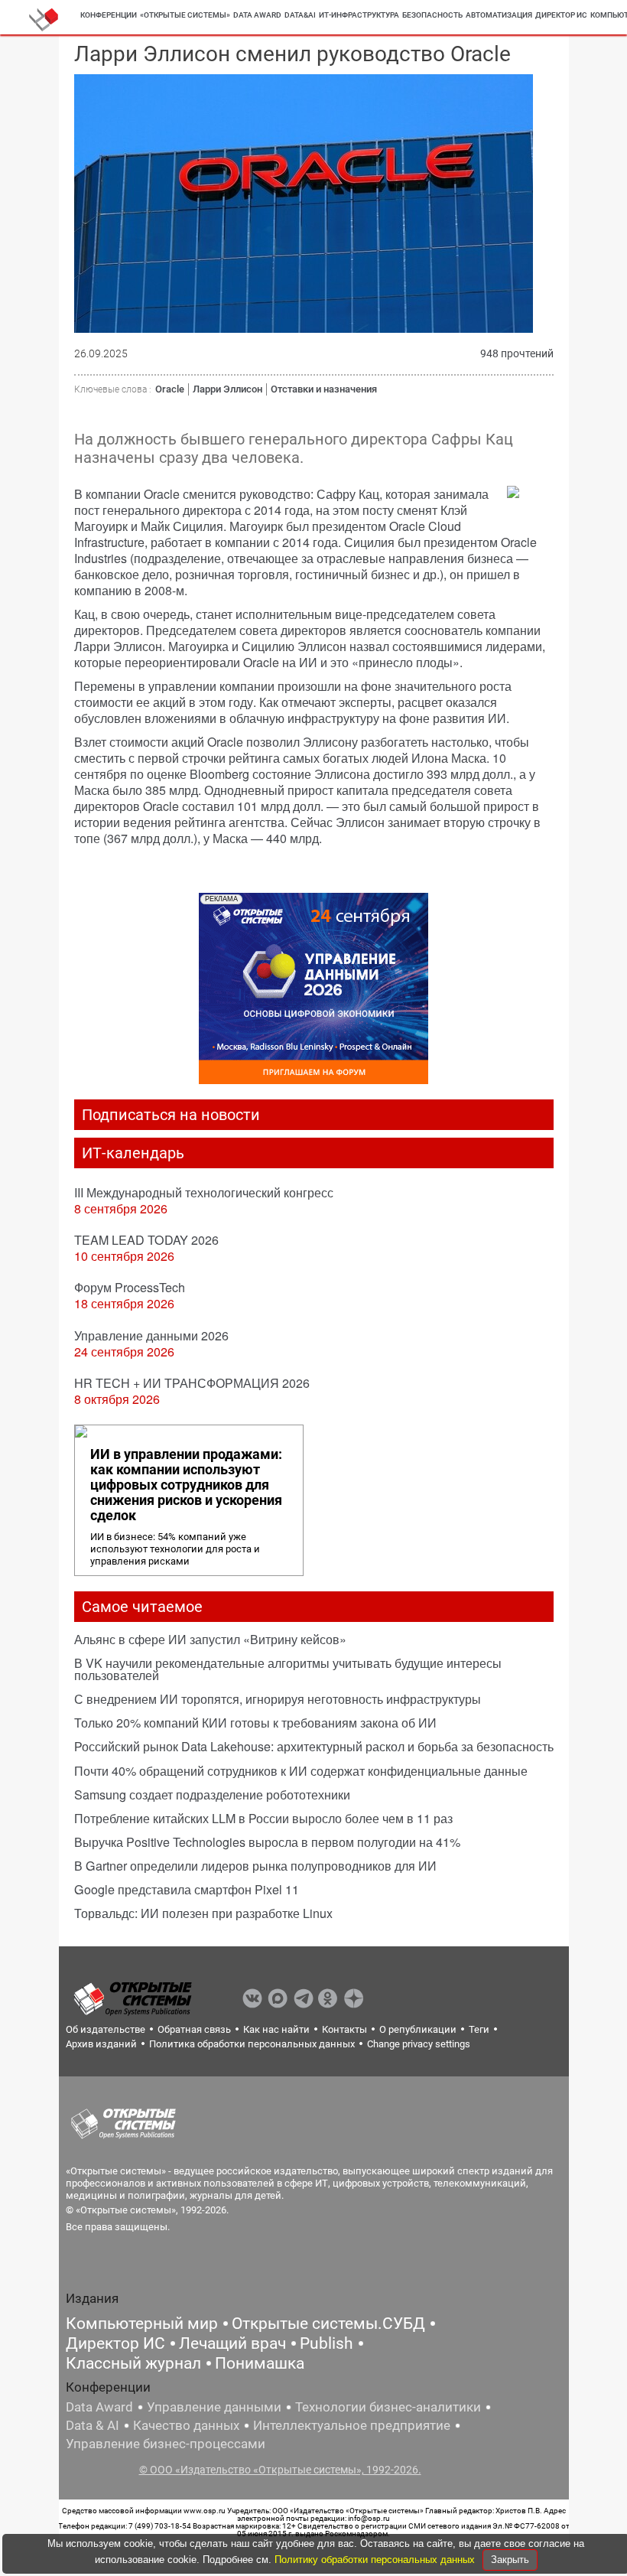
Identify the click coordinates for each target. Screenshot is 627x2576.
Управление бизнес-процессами (166, 2444)
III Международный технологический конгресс (204, 1192)
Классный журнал (133, 2363)
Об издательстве (106, 2029)
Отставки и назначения (324, 389)
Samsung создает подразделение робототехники (212, 1794)
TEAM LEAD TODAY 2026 (146, 1240)
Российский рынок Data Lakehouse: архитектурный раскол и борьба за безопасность (314, 1746)
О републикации (418, 2029)
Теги (479, 2029)
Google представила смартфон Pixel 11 (187, 1889)
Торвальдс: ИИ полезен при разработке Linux (203, 1913)
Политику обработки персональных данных (376, 2560)
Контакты (344, 2029)
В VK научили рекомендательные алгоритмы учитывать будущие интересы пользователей (288, 1669)
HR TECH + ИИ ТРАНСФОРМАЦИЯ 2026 (192, 1383)
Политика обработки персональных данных (252, 2044)
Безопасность (432, 15)
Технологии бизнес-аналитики (388, 2407)
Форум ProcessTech (130, 1287)
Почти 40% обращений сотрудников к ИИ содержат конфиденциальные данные (301, 1771)
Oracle (170, 389)
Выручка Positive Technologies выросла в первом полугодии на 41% (267, 1842)
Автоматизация (499, 15)
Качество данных (186, 2425)
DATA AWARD (257, 15)
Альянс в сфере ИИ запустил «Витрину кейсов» (210, 1639)
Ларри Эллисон (227, 389)
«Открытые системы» (185, 15)
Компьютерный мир (142, 2324)
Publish (326, 2343)
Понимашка (260, 2363)
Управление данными (214, 2407)
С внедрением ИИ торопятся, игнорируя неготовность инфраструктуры (278, 1699)
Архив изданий (101, 2044)
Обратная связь (194, 2029)
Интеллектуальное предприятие (352, 2425)
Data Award (99, 2407)
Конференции (109, 15)
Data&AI (300, 15)
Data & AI (93, 2425)
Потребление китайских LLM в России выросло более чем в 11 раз (263, 1818)
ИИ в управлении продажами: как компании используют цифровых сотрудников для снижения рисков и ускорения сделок (186, 1485)
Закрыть (510, 2560)
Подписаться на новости (171, 1115)
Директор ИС (561, 15)
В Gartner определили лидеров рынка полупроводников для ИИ (255, 1866)
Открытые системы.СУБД (328, 2324)
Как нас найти (276, 2029)
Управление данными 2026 (151, 1335)
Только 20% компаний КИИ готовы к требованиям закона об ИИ (255, 1723)
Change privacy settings (419, 2044)
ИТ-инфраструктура (359, 15)
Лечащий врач (232, 2343)
